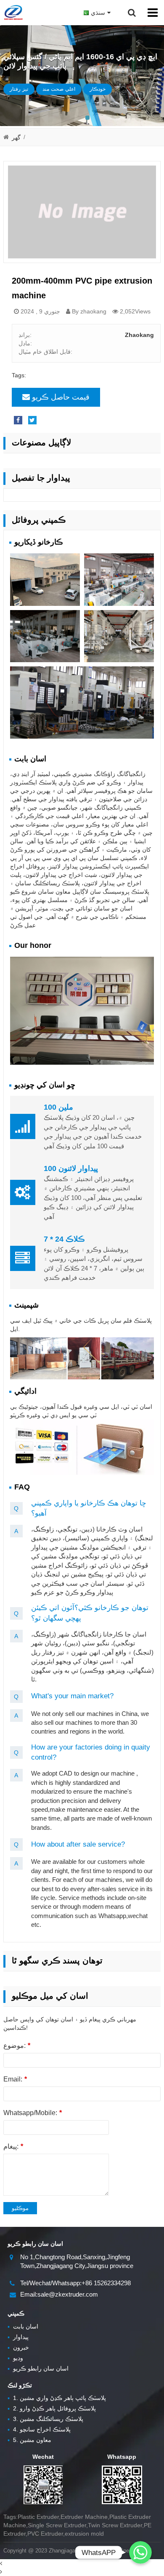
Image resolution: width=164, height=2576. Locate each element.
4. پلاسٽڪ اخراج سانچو (39, 2429)
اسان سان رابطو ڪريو (38, 2368)
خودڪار (98, 89)
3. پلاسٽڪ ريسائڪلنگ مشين (45, 2419)
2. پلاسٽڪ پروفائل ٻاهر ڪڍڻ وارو (52, 2408)
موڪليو (20, 2208)
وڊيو (15, 2358)
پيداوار (18, 2337)
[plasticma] (13, 13)
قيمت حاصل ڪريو (61, 397)
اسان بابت (23, 2326)
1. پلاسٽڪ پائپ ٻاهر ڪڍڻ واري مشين (57, 2398)
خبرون (18, 2347)
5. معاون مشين (29, 2440)
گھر (16, 137)
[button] (87, 118)
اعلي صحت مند (59, 89)
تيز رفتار (19, 89)
